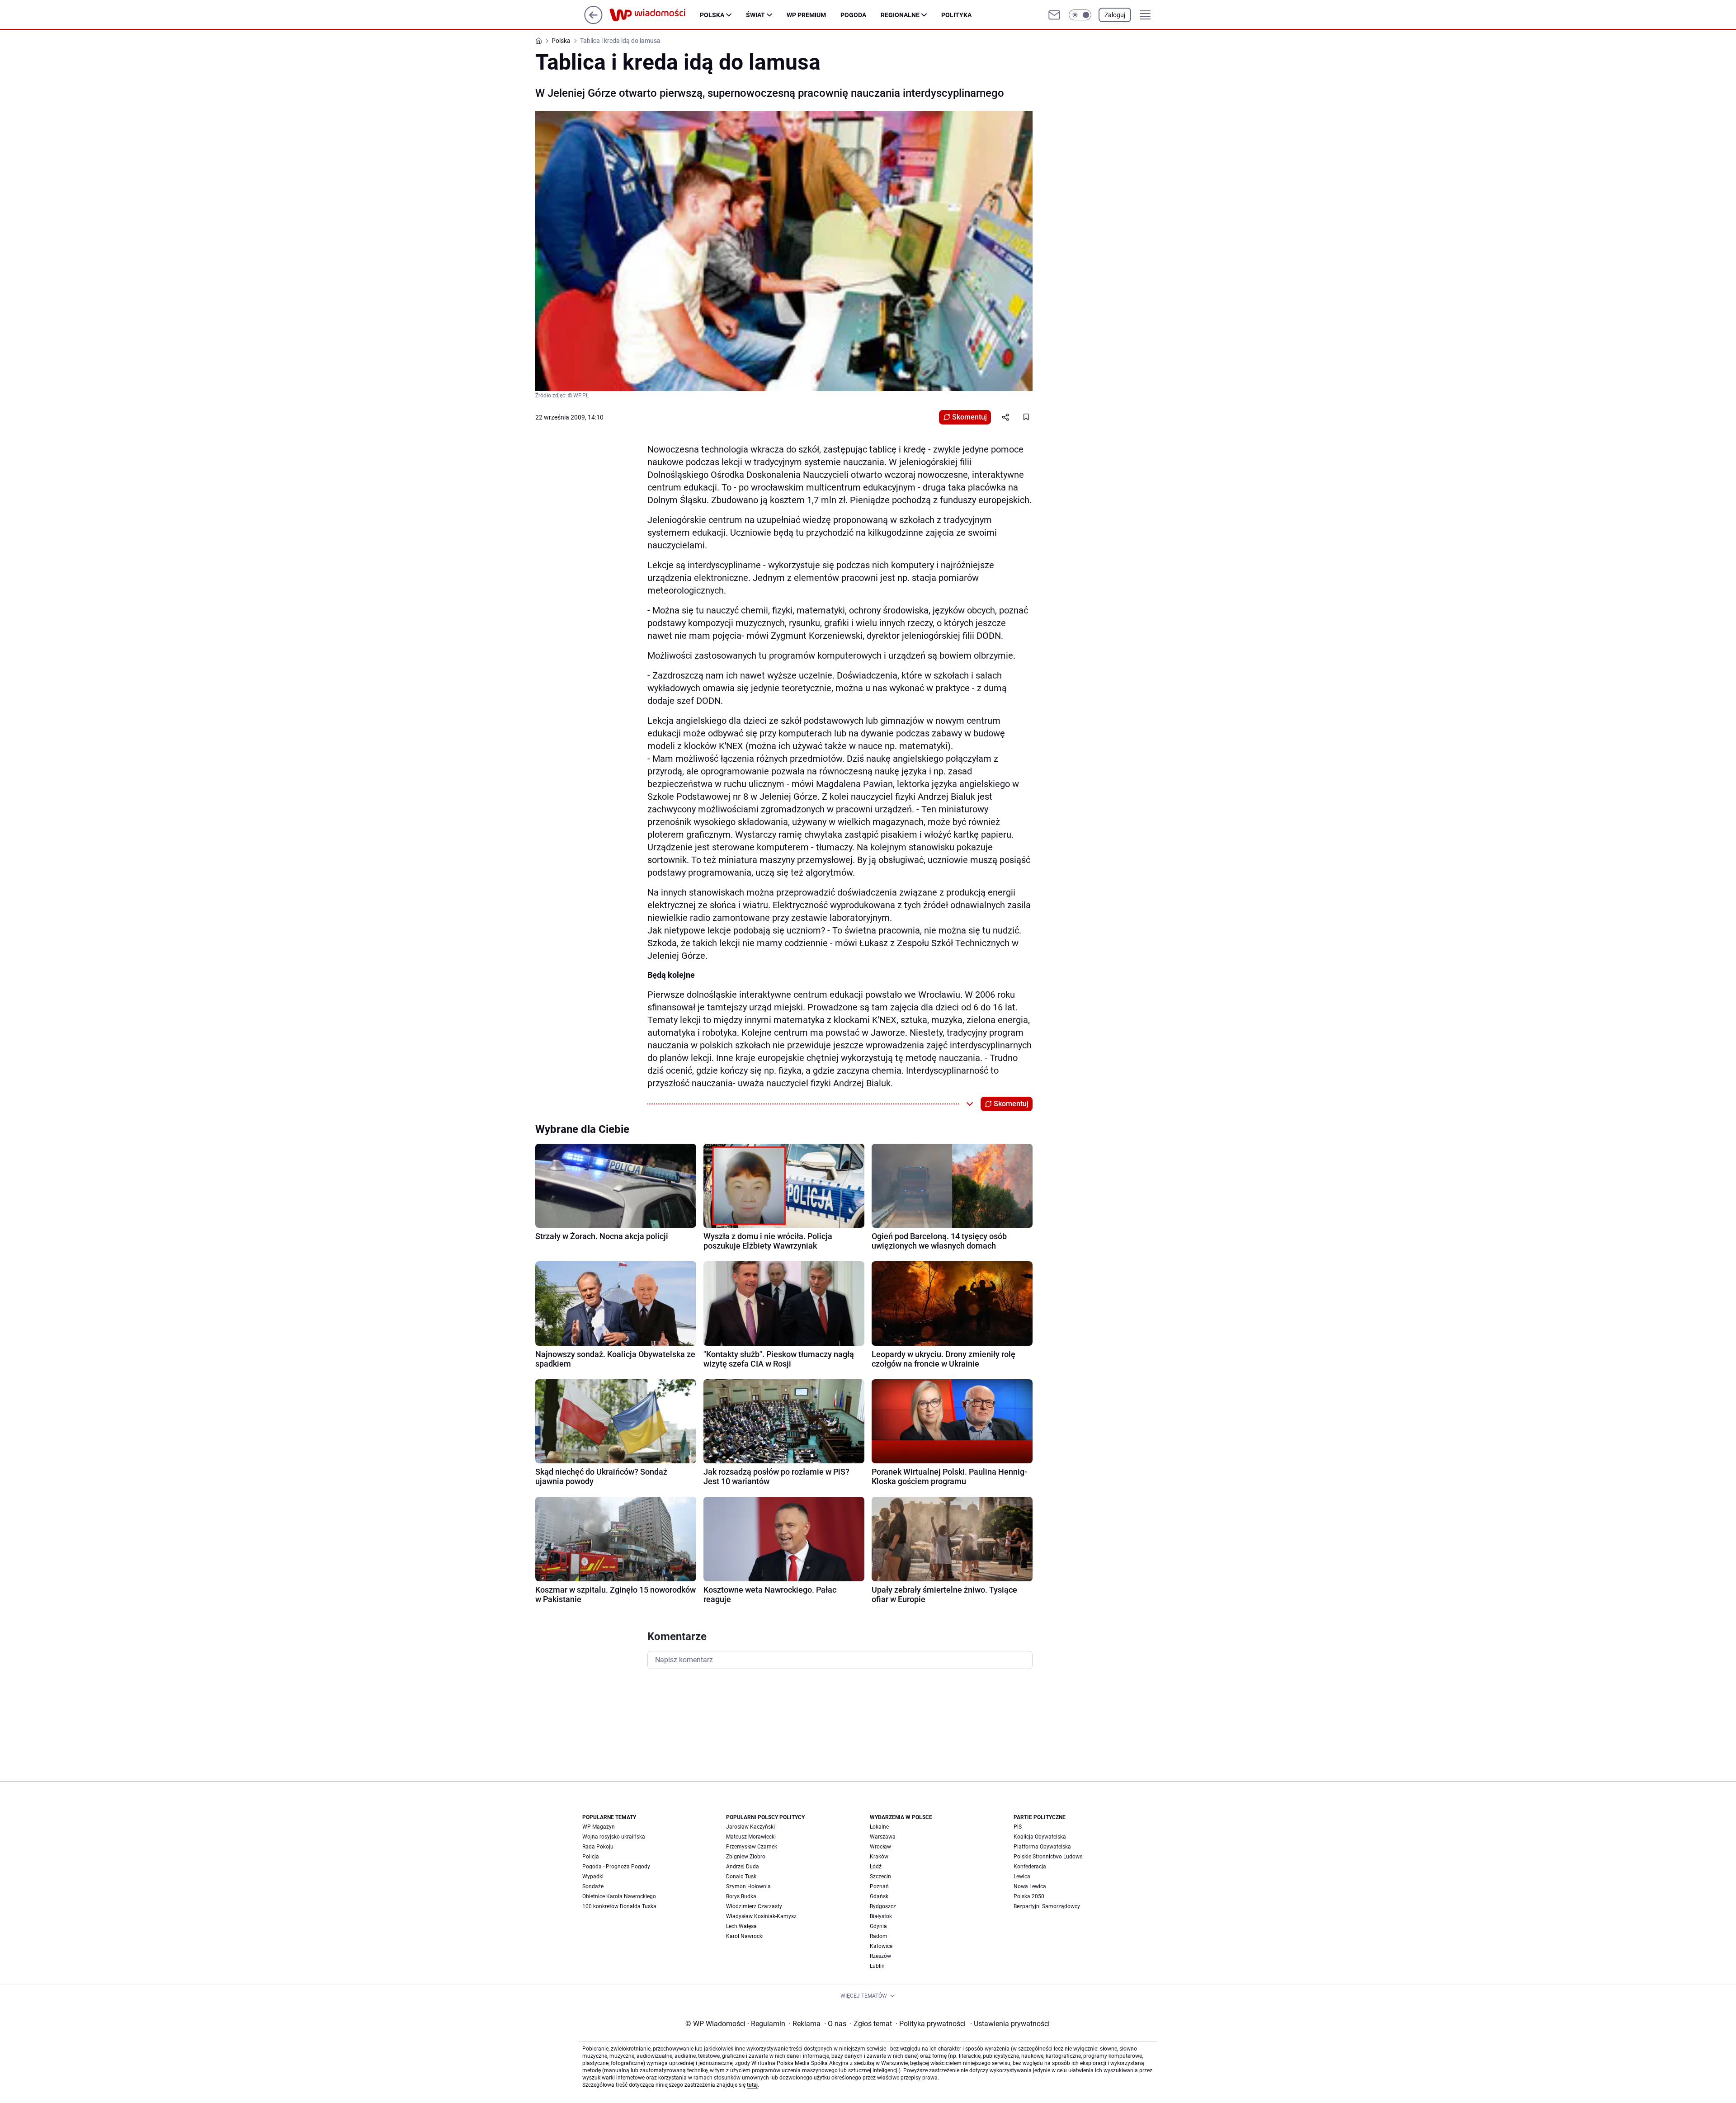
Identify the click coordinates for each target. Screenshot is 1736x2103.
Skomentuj (969, 417)
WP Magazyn (599, 1827)
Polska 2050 (1029, 1896)
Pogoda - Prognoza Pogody (616, 1867)
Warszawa (883, 1837)
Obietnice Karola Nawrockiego (619, 1896)
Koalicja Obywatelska (1040, 1837)
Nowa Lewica (1030, 1886)
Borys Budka (741, 1896)
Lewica (1022, 1877)
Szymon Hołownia (748, 1886)
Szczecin (880, 1877)
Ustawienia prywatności (1010, 2024)
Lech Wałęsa (741, 1926)
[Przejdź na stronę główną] (593, 21)
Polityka (956, 15)
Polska (712, 15)
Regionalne (900, 15)
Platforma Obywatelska (1042, 1847)
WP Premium (806, 15)
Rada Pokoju (598, 1847)
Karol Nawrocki (745, 1936)
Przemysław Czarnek (752, 1847)
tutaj (752, 2085)
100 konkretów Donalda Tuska (619, 1906)
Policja (591, 1857)
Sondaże (593, 1886)
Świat (755, 15)
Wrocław (880, 1847)
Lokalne (879, 1827)
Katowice (881, 1946)
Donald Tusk (741, 1877)
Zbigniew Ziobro (746, 1857)
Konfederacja (1030, 1867)
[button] (1080, 15)
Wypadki (593, 1877)
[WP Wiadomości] (655, 15)
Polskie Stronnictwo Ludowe (1048, 1857)
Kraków (879, 1857)
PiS (1018, 1827)
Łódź (876, 1867)
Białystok (881, 1916)
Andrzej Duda (743, 1867)
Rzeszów (880, 1956)
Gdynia (878, 1926)
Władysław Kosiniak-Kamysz (761, 1916)
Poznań (879, 1886)
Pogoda (853, 15)
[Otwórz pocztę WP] (1054, 15)
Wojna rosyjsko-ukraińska (614, 1837)
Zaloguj (1115, 15)
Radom (879, 1936)
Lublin (877, 1966)
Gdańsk (879, 1896)
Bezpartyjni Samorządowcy (1047, 1906)
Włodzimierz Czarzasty (754, 1906)
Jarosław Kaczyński (750, 1827)
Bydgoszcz (883, 1906)
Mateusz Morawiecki (751, 1837)
